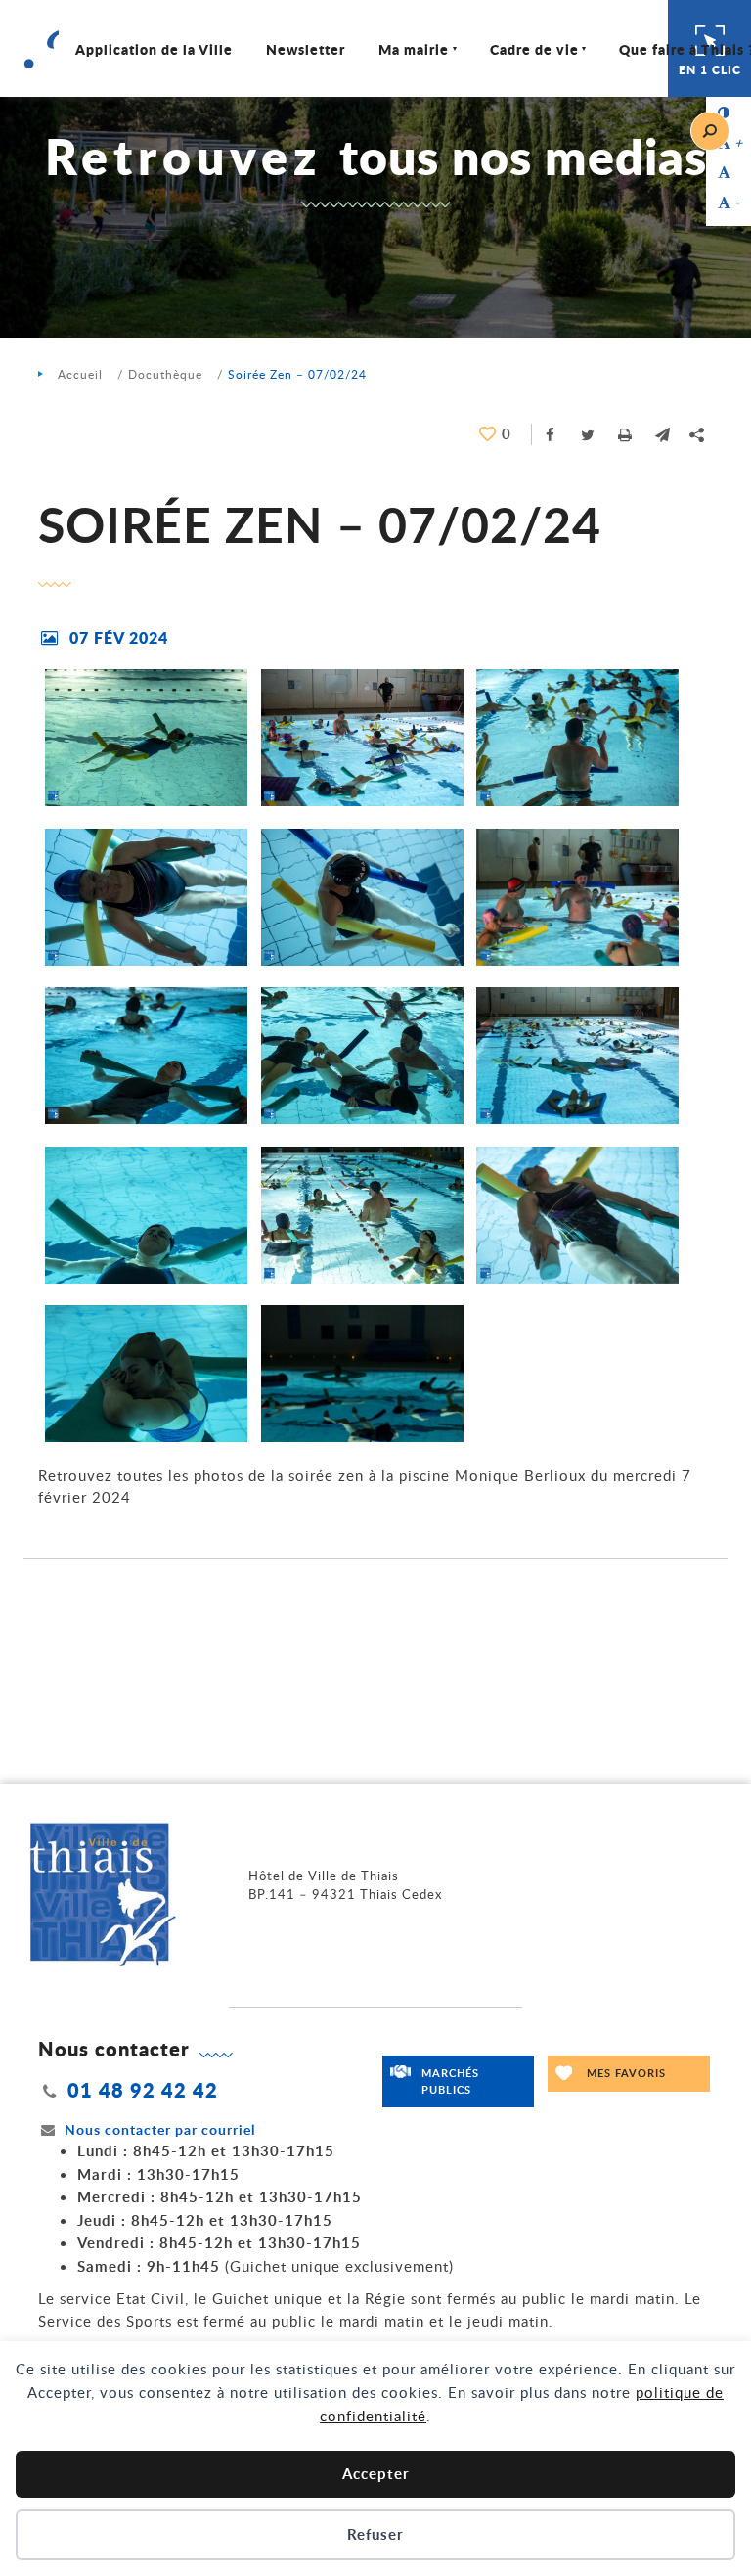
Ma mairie (414, 49)
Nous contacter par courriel (160, 2129)
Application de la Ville (154, 49)
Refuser (375, 2534)
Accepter (376, 2474)
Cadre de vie (534, 49)
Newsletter (306, 49)
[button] (662, 434)
